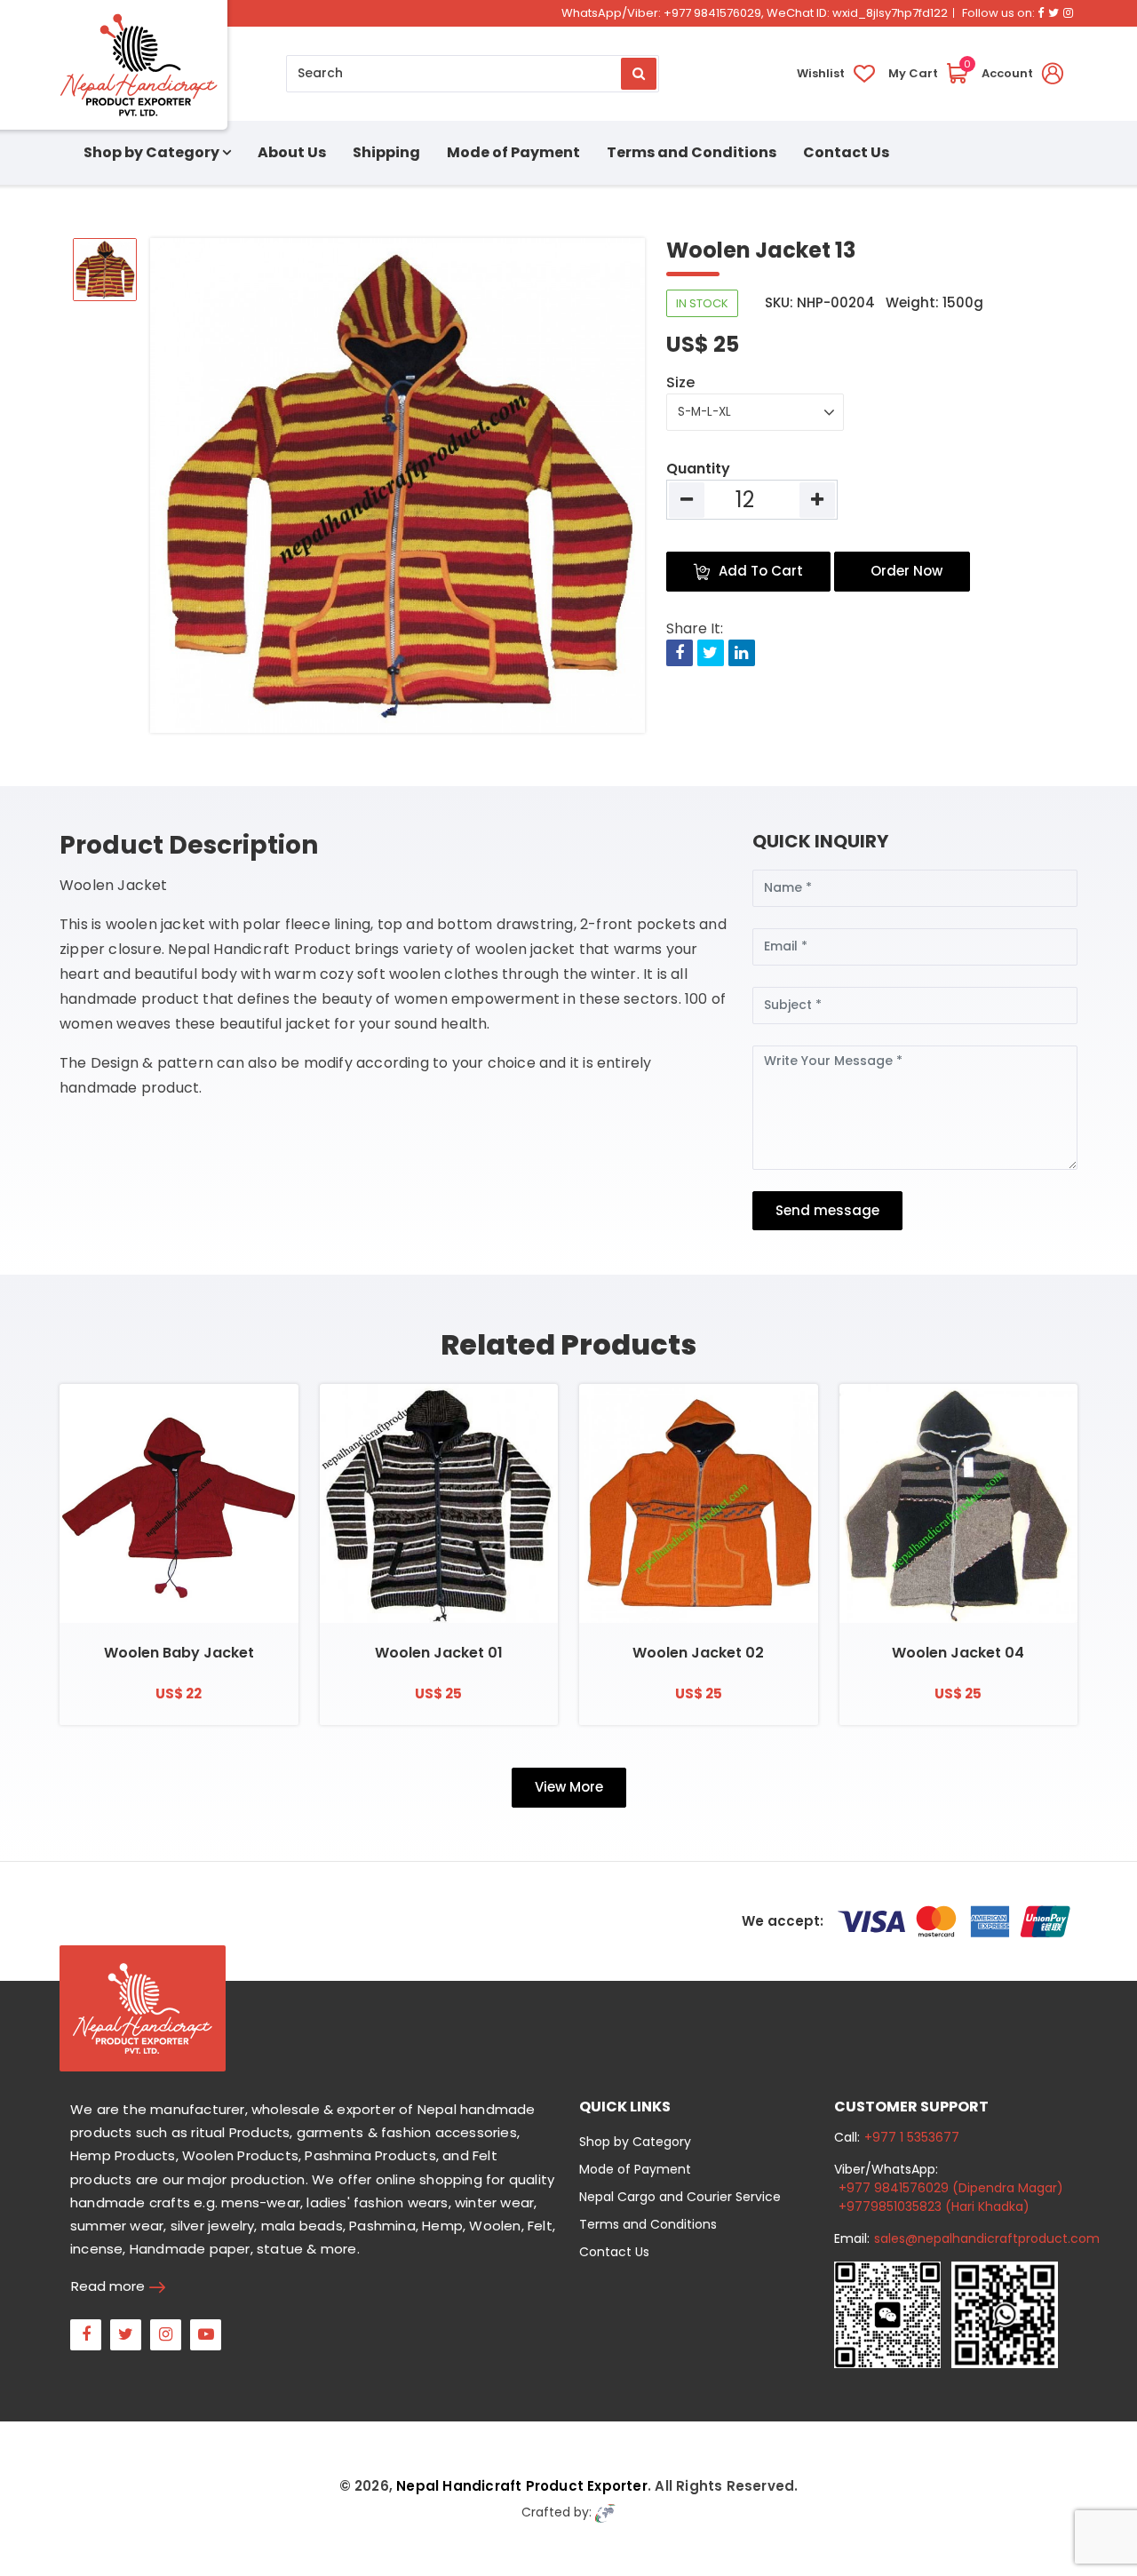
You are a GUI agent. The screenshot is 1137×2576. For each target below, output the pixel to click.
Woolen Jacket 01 (439, 1653)
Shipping (386, 152)
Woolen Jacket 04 (958, 1653)
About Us (292, 152)
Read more (108, 2286)
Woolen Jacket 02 (698, 1653)
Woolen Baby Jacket (179, 1653)
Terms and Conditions (692, 152)
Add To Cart (761, 571)
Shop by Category (635, 2142)
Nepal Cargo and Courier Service (680, 2197)
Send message (827, 1210)
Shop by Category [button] (151, 152)
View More (569, 1787)
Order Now (906, 571)
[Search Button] (639, 74)
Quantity (698, 469)
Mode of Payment (513, 152)
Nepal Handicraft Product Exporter (522, 2486)
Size (680, 382)
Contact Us (846, 152)
